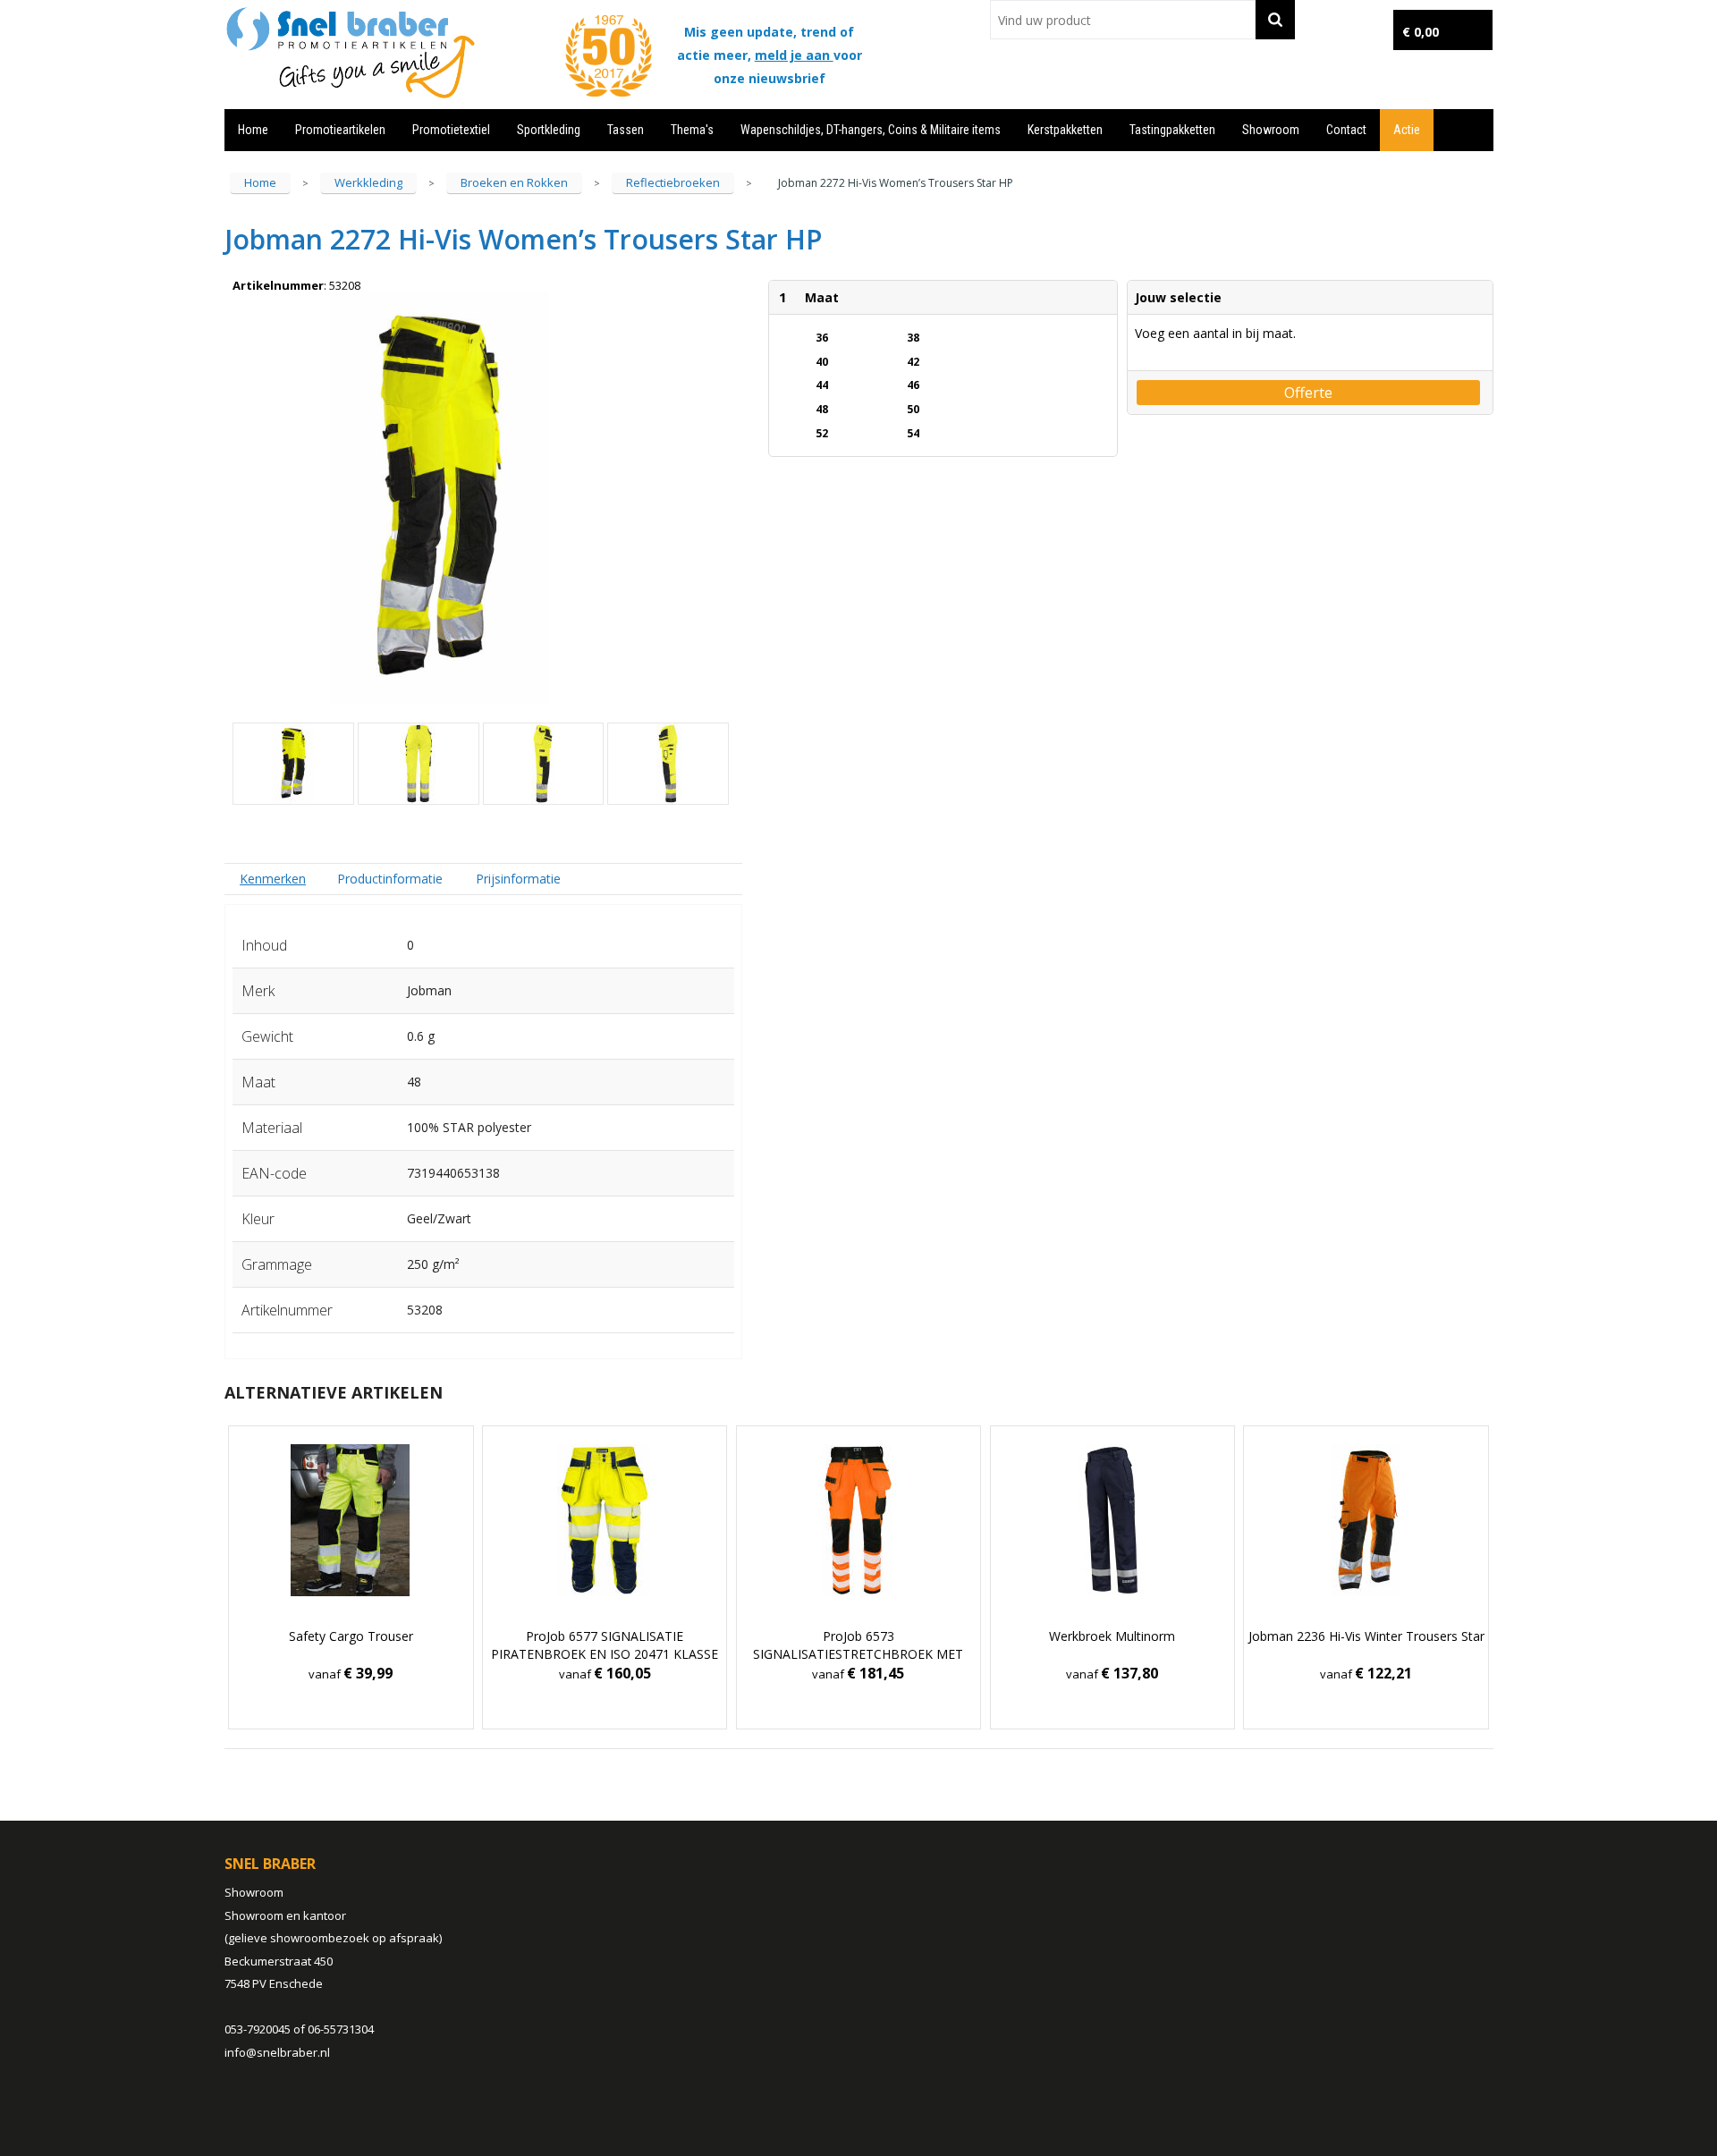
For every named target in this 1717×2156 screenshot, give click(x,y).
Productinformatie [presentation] (390, 879)
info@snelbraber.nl (277, 2052)
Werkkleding (368, 182)
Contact (1346, 130)
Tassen (626, 130)
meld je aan (794, 55)
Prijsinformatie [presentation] (518, 879)
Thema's (692, 130)
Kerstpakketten (1065, 130)
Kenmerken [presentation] (273, 879)
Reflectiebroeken (673, 182)
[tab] (273, 879)
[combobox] (1123, 20)
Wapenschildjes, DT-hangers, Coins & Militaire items (871, 130)
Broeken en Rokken (514, 182)
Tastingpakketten (1172, 130)
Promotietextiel (451, 130)
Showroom (1271, 130)
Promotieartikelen (340, 130)
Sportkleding (549, 130)
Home (253, 130)
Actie (1407, 130)
